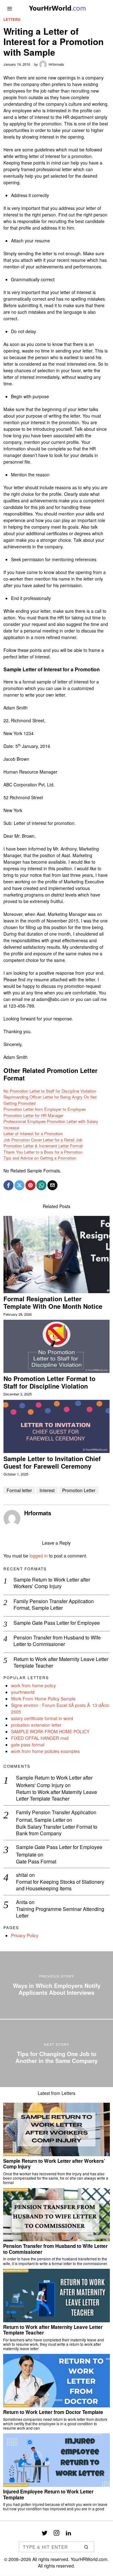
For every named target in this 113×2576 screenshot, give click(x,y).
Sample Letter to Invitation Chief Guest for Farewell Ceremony (52, 1462)
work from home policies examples (45, 1751)
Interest (47, 1490)
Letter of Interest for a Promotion (33, 1133)
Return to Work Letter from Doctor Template (53, 2412)
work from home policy (33, 1685)
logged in (39, 1556)
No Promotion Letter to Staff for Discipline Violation (50, 1091)
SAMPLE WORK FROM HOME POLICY (50, 1731)
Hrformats (56, 64)
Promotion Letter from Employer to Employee (45, 1109)
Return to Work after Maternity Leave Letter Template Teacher (61, 1663)
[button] (87, 2547)
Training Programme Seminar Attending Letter (60, 1913)
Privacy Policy (25, 1935)
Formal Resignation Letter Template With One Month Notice (53, 1303)
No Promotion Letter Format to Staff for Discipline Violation (49, 1382)
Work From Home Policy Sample (43, 1699)
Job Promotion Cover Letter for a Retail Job (43, 1140)
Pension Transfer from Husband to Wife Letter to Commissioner (57, 1641)
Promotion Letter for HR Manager (33, 1115)
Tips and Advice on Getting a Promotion (40, 1158)
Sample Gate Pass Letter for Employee (57, 1623)
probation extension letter (36, 1725)
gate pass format (28, 1745)
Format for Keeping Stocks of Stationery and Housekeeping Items (60, 1885)
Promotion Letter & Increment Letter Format (43, 1146)
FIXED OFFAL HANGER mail (40, 1738)
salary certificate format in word (42, 1718)
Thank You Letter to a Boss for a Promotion (43, 1152)
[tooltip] (8, 1185)
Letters (12, 20)
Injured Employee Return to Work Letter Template (48, 2495)
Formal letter (19, 1490)
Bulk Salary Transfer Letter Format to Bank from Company (57, 1830)
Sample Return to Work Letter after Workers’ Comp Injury (52, 1583)
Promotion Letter (79, 1490)
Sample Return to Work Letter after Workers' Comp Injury (54, 1781)
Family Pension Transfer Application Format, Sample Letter (54, 1605)
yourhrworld (23, 1692)
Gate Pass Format (36, 1862)
